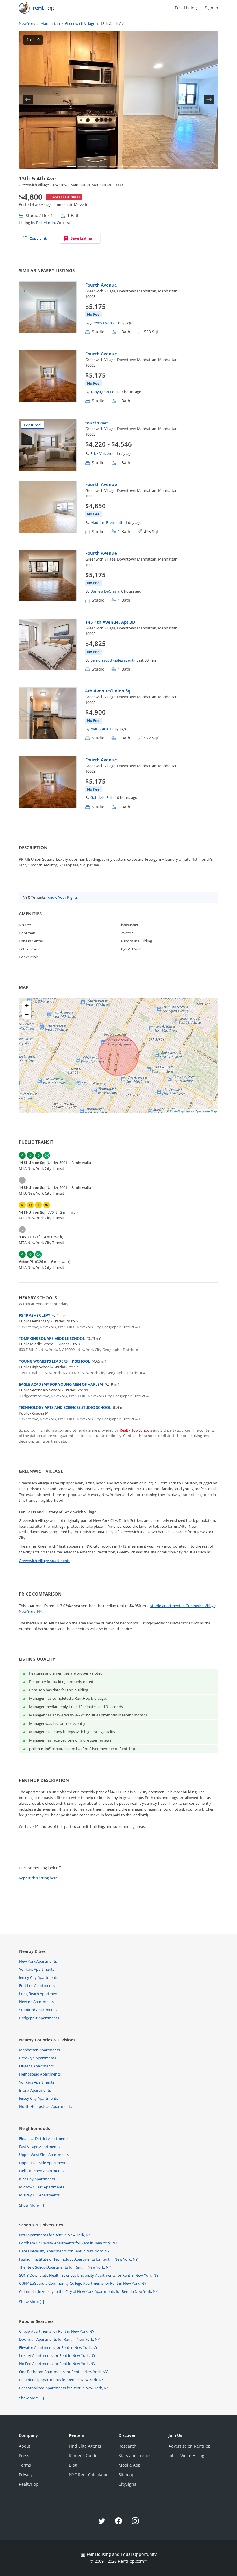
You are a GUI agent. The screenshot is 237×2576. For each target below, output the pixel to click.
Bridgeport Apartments (39, 2018)
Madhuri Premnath (107, 522)
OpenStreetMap (206, 1111)
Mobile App (130, 2465)
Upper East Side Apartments (43, 2163)
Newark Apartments (36, 2002)
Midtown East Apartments (42, 2187)
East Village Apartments (39, 2147)
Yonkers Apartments (37, 1969)
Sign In (212, 8)
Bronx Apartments (35, 2090)
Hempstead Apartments (40, 2074)
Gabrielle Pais (102, 797)
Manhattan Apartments (39, 2050)
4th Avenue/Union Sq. (108, 691)
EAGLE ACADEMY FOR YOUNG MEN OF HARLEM (61, 1384)
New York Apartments (38, 1961)
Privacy (26, 2475)
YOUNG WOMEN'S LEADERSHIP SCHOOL (54, 1361)
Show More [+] (32, 2205)
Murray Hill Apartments (39, 2195)
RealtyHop (29, 2484)
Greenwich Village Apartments (45, 1561)
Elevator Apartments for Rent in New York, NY (58, 2347)
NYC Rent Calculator (88, 2475)
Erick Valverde (102, 453)
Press (24, 2455)
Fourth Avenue (101, 285)
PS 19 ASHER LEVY (35, 1315)
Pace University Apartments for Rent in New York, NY (64, 2251)
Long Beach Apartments (40, 1994)
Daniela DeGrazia (105, 591)
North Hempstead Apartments (46, 2106)
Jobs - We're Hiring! (187, 2455)
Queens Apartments (36, 2066)
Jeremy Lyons (102, 323)
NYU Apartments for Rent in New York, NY (55, 2235)
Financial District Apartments (44, 2138)
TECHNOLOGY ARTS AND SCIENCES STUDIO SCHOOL (65, 1407)
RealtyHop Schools (136, 1430)
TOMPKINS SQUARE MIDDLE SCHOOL (52, 1338)
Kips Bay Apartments (37, 2179)
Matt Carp (99, 729)
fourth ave (97, 423)
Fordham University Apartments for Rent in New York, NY (68, 2243)
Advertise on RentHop (190, 2446)
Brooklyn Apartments (38, 2058)
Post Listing (186, 8)
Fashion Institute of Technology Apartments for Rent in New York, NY (78, 2259)
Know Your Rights (63, 897)
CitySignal (128, 2484)
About (25, 2446)
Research (127, 2446)
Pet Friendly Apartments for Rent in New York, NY (61, 2380)
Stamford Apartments (38, 2010)
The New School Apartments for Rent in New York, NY (65, 2267)
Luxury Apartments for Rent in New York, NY (57, 2355)
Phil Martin (46, 223)
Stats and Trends (135, 2455)
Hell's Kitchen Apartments (41, 2171)
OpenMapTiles (180, 1111)
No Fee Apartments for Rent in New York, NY (57, 2364)
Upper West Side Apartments (44, 2155)
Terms (25, 2465)
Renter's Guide (83, 2455)
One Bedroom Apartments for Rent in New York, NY (63, 2372)
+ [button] (27, 1005)
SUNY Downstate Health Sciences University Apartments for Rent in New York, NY (89, 2275)
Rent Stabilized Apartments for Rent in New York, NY (64, 2388)
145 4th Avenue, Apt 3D (110, 622)
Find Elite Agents (85, 2446)
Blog (73, 2465)
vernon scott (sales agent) (113, 660)
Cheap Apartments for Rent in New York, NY (57, 2331)
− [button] (27, 1014)
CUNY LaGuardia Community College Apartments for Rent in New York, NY (83, 2283)
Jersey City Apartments (39, 1977)
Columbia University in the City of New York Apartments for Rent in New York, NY (88, 2291)
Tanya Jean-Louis (105, 392)
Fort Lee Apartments (37, 1985)
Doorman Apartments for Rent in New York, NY (59, 2339)
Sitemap (126, 2475)
